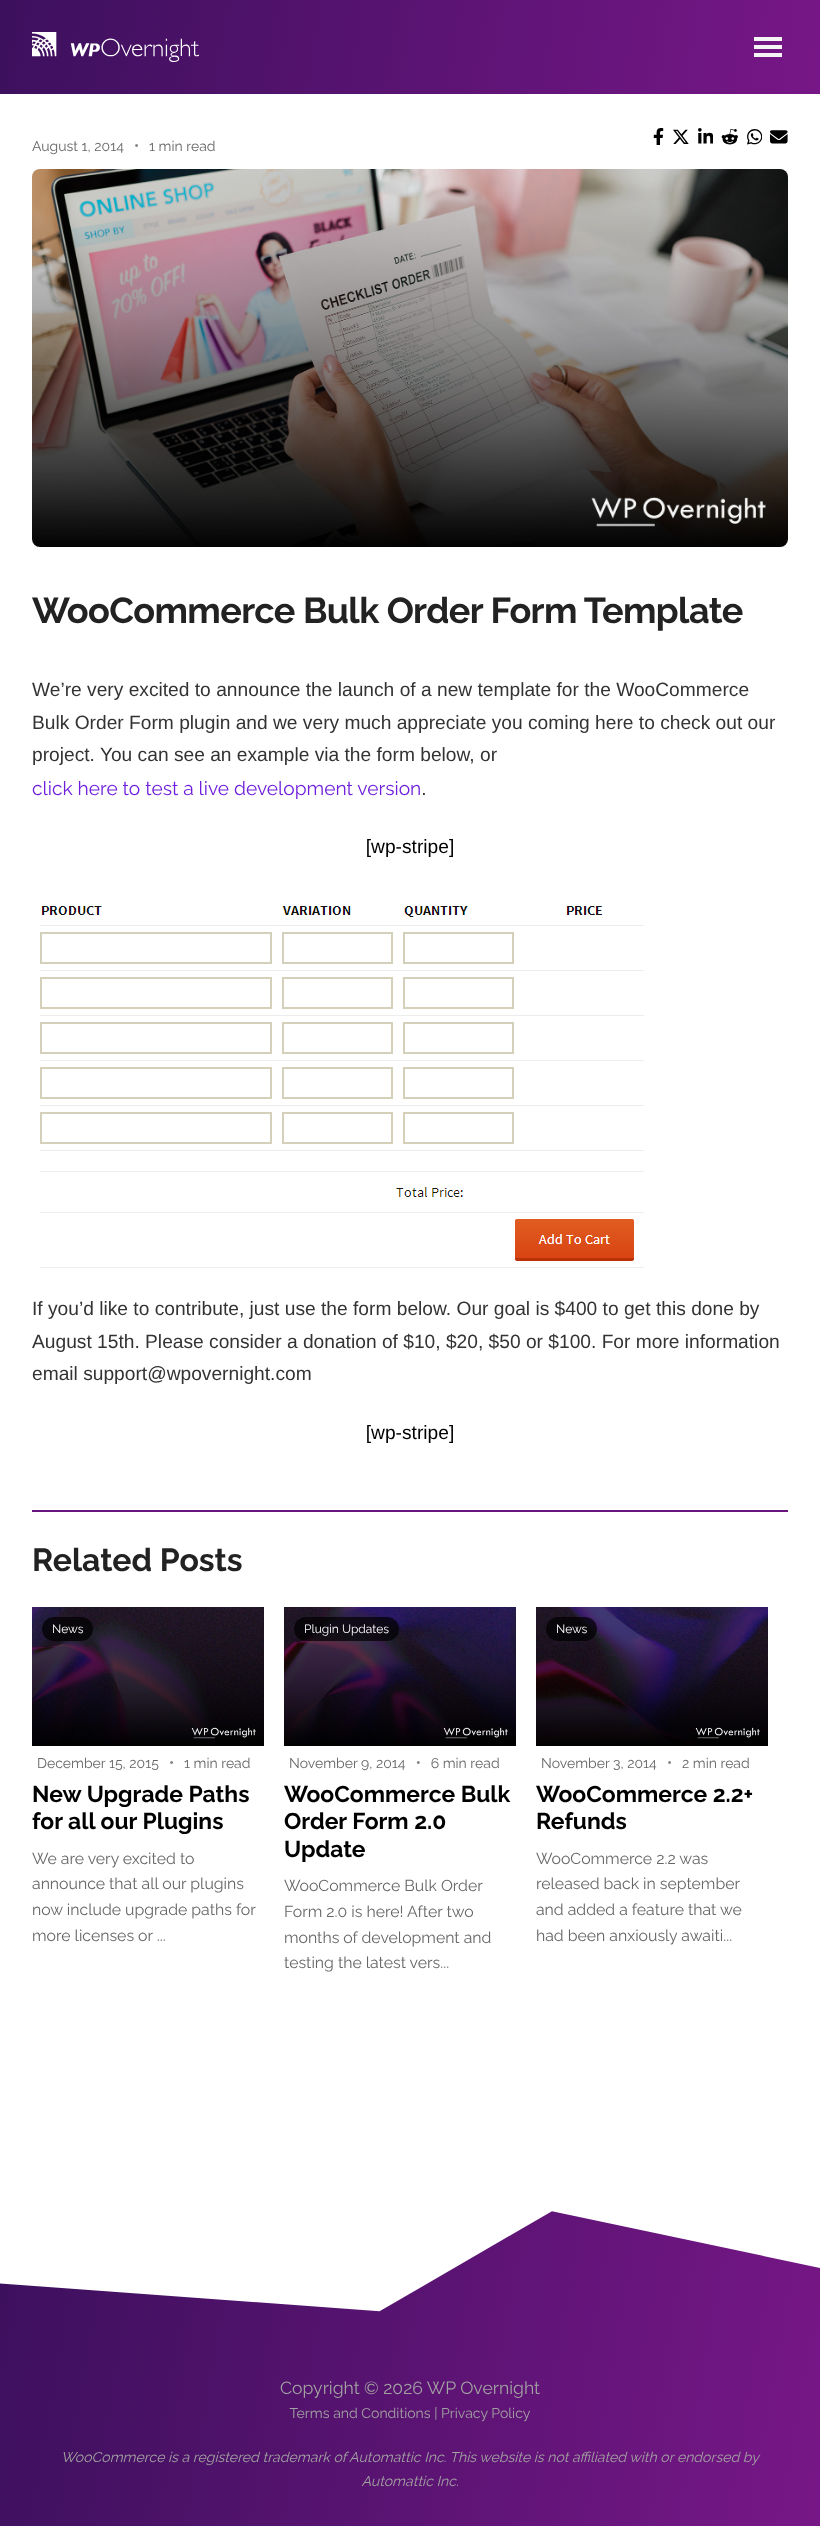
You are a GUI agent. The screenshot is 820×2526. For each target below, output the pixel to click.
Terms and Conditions (360, 2414)
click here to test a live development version (226, 789)
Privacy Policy (485, 2414)
